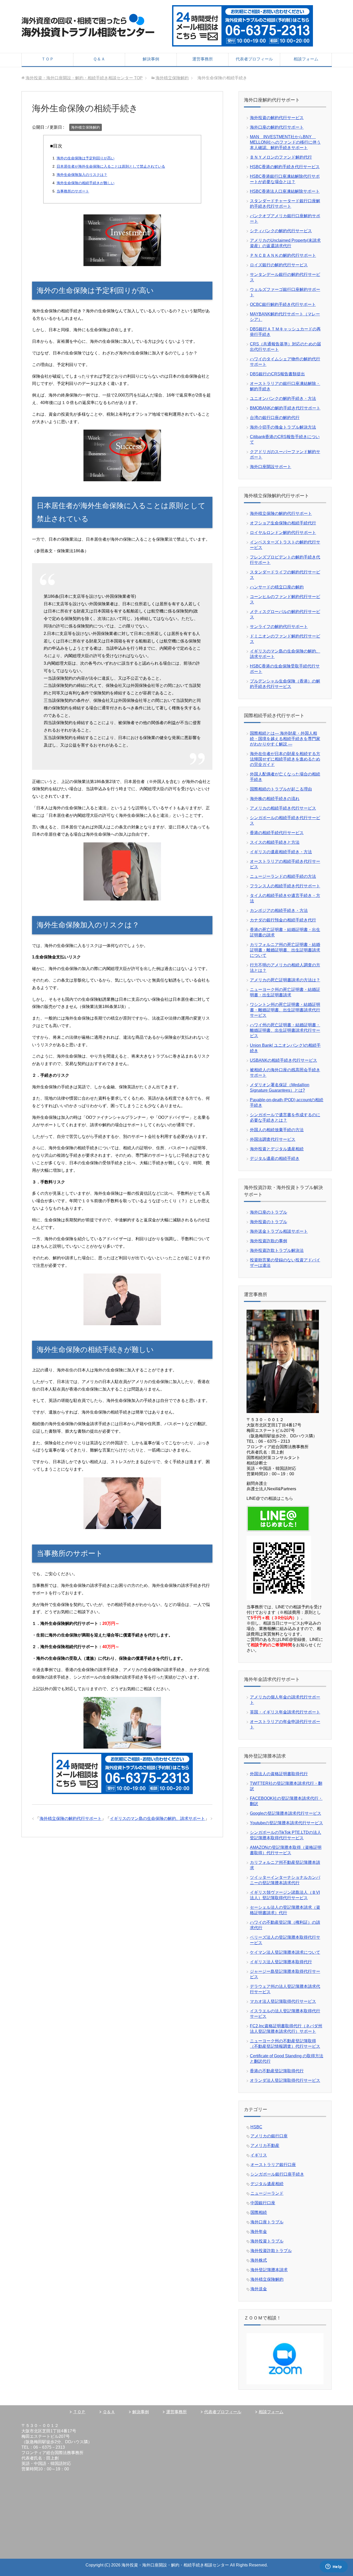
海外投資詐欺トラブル (271, 2251)
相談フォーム (306, 59)
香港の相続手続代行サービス (277, 833)
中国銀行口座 (263, 2203)
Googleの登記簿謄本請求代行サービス (286, 1813)
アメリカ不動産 (265, 2146)
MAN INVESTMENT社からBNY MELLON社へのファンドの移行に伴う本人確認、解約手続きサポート (285, 142)
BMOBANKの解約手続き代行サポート (285, 408)
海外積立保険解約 (86, 127)
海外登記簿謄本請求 (269, 2270)
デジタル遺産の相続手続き (275, 1158)
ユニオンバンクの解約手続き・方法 (283, 398)
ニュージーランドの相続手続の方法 (283, 876)
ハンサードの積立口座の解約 (277, 587)
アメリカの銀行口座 (269, 2136)
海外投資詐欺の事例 (268, 1241)
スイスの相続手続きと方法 (275, 842)
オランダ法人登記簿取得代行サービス (285, 2080)
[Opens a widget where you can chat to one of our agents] (334, 2567)
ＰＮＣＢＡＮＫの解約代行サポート (283, 255)
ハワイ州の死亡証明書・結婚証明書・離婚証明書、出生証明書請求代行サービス (285, 1030)
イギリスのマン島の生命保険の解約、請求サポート (157, 1818)
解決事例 (151, 59)
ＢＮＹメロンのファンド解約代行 (281, 157)
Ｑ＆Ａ (99, 59)
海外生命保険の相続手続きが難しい (86, 183)
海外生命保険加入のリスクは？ (82, 175)
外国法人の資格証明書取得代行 (279, 1774)
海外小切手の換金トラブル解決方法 (283, 427)
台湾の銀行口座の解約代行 (275, 418)
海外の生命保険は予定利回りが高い (86, 158)
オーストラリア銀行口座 (273, 2165)
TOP (84, 78)
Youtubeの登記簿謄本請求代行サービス (286, 1823)
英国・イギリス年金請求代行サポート (285, 1712)
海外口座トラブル (267, 2222)
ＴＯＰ (48, 59)
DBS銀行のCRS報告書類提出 (277, 374)
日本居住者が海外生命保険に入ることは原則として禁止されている (111, 166)
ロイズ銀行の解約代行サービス (279, 265)
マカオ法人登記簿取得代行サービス (283, 2001)
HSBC (256, 2127)
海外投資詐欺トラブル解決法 (277, 1250)
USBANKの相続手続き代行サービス (283, 1060)
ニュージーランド (267, 2193)
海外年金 (259, 2232)
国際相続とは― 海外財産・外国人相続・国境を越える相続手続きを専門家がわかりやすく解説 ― (285, 739)
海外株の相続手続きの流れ (275, 799)
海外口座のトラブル (268, 1212)
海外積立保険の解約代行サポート (71, 1818)
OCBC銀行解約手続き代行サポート (283, 304)
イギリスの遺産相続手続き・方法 (281, 852)
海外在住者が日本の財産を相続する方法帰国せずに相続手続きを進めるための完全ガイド (285, 759)
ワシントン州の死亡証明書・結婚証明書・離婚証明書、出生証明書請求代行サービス (285, 1010)
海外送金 (259, 2289)
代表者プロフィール (254, 59)
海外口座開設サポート (271, 467)
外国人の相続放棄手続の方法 (277, 1130)
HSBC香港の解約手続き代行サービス (285, 167)
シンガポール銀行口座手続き (277, 2174)
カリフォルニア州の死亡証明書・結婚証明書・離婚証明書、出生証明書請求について (285, 950)
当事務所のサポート (73, 191)
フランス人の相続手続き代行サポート (285, 886)
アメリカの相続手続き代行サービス (283, 808)
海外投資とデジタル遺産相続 (277, 1149)
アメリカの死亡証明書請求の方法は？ (285, 980)
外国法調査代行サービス (273, 1139)
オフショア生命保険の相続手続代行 (283, 523)
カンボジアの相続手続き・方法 (279, 910)
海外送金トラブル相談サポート (279, 1231)
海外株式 (259, 2260)
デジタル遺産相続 (267, 2184)
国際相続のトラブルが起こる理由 (281, 789)
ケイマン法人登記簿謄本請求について (285, 1952)
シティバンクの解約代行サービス (281, 231)
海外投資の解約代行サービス (277, 118)
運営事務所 (203, 59)
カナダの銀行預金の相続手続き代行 (283, 920)
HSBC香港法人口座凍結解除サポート (285, 191)
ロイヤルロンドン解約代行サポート (283, 533)
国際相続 (259, 2212)
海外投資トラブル (267, 2241)
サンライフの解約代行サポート (279, 627)
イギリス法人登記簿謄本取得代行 (281, 1962)
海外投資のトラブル (268, 1222)
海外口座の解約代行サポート (277, 127)
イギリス (259, 2155)
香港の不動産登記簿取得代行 (277, 2071)
